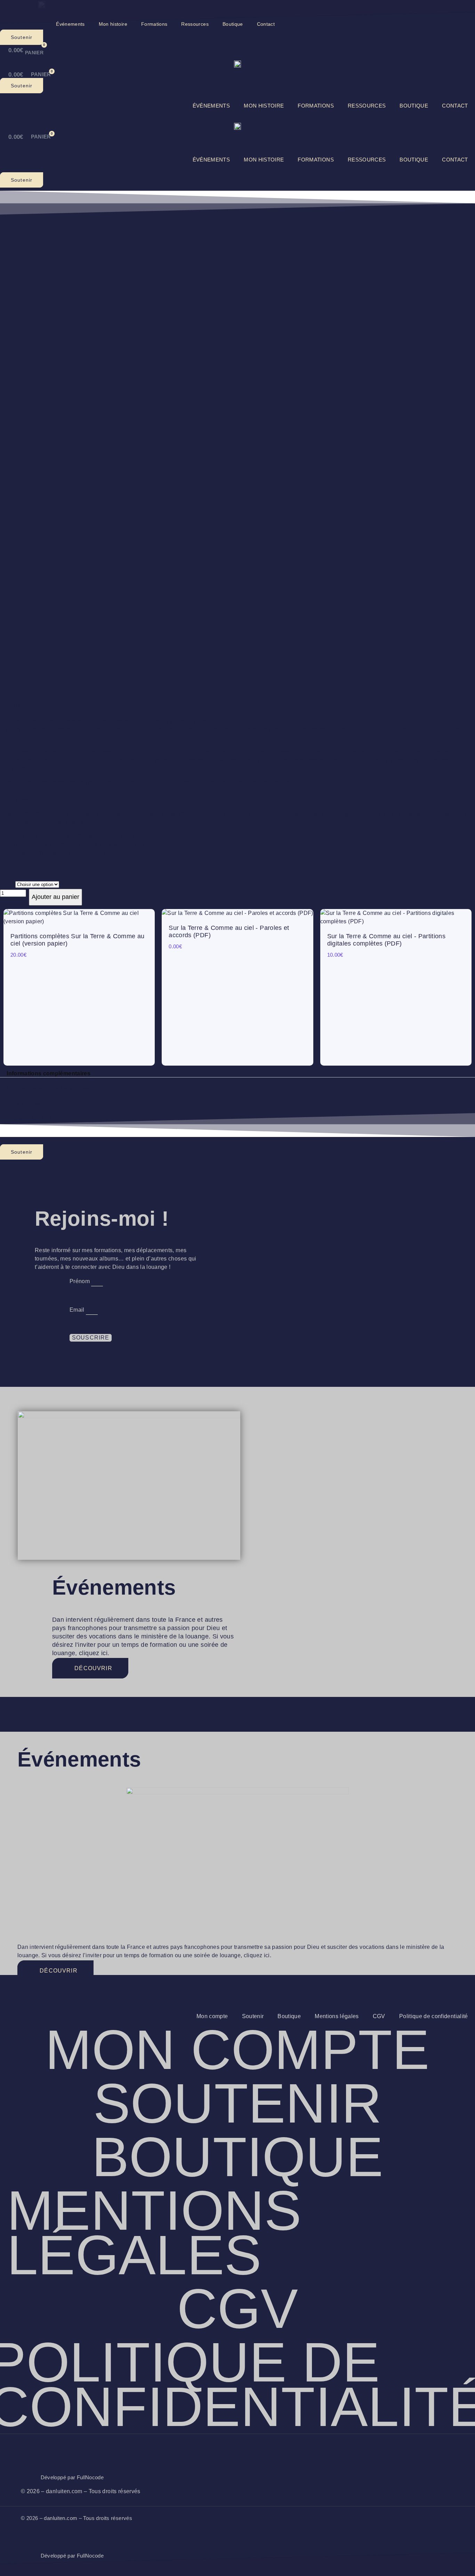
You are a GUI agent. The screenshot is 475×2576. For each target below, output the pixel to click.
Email (78, 1310)
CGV (379, 2016)
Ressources (195, 24)
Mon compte (212, 2016)
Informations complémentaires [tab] (49, 1073)
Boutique (233, 24)
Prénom (80, 1281)
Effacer (71, 884)
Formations (154, 24)
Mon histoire (113, 24)
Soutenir (253, 2016)
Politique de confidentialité (434, 2016)
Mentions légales (337, 2016)
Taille (7, 884)
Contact (266, 24)
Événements (70, 24)
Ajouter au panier (55, 897)
